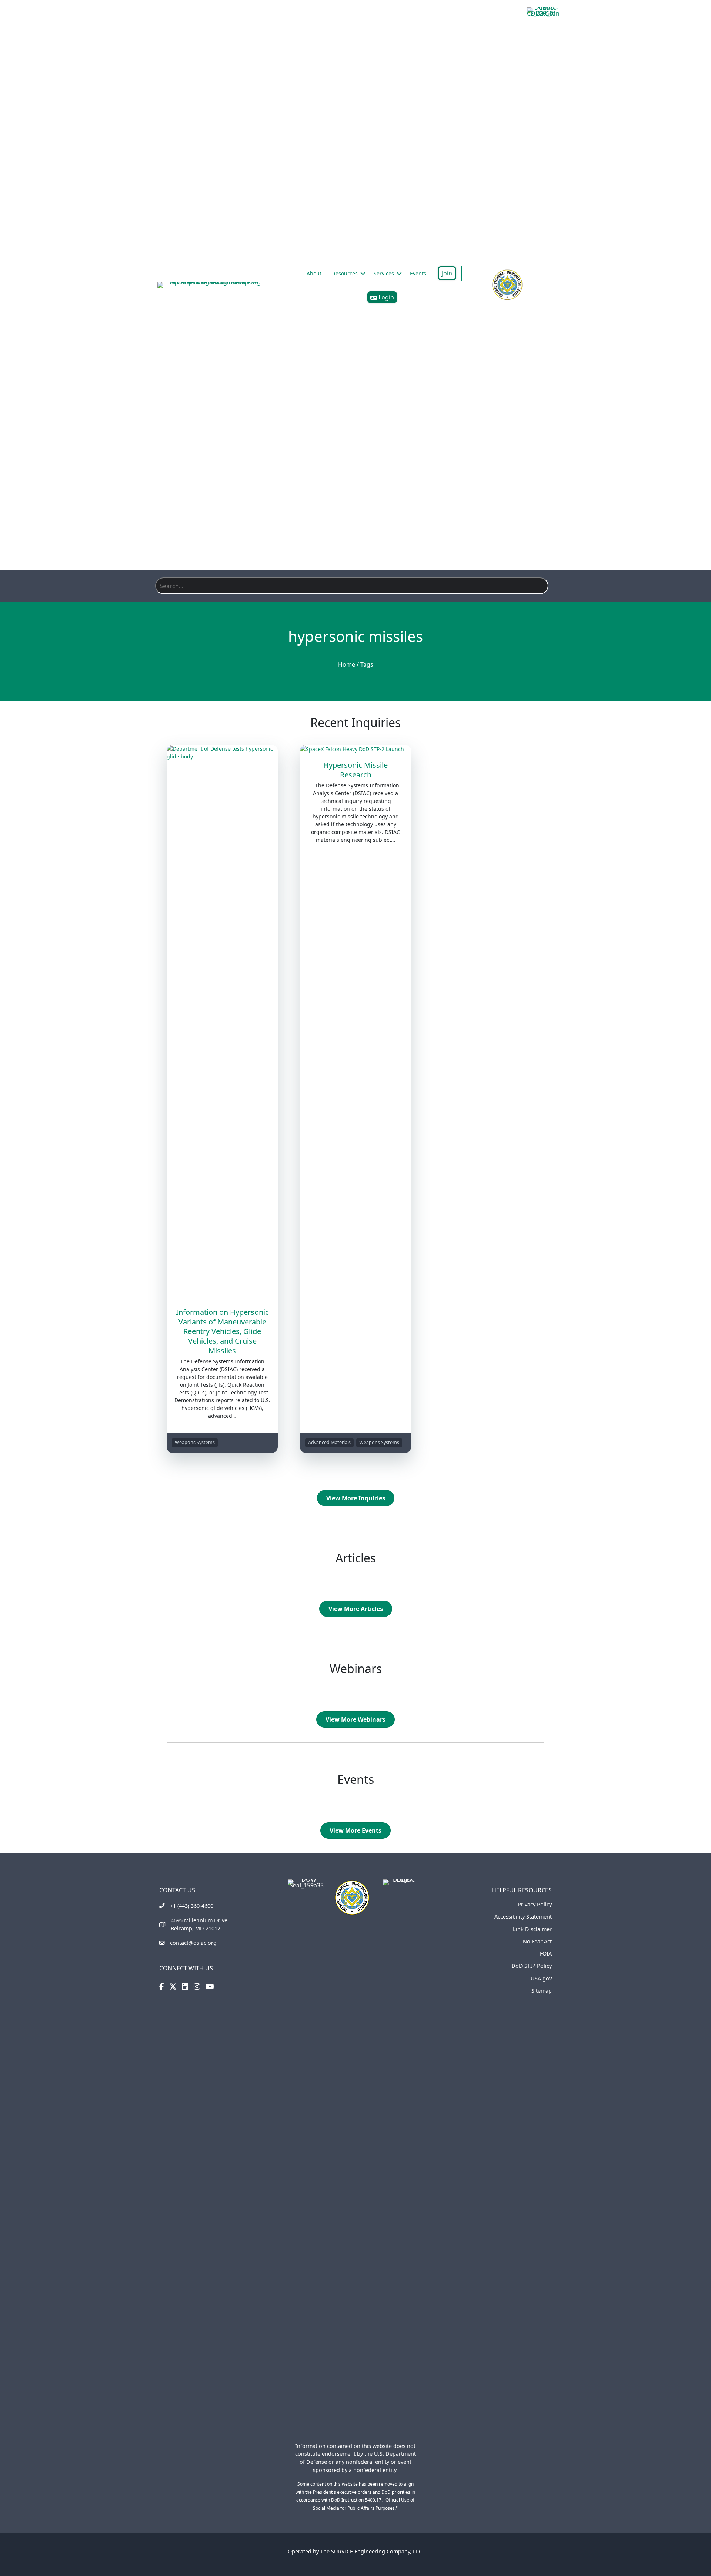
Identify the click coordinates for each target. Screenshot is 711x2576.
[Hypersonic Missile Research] (355, 749)
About (314, 273)
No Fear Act (537, 1941)
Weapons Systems (195, 1442)
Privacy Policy (535, 1904)
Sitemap (542, 1991)
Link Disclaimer (532, 1929)
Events (418, 273)
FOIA (546, 1954)
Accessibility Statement (523, 1917)
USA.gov (541, 1978)
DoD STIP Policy (532, 1966)
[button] (363, 274)
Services (384, 273)
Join (447, 273)
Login (385, 297)
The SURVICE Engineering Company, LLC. (372, 2551)
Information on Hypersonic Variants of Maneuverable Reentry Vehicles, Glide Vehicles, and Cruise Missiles (222, 1331)
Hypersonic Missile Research (355, 770)
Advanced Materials (329, 1442)
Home (347, 664)
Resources (345, 273)
